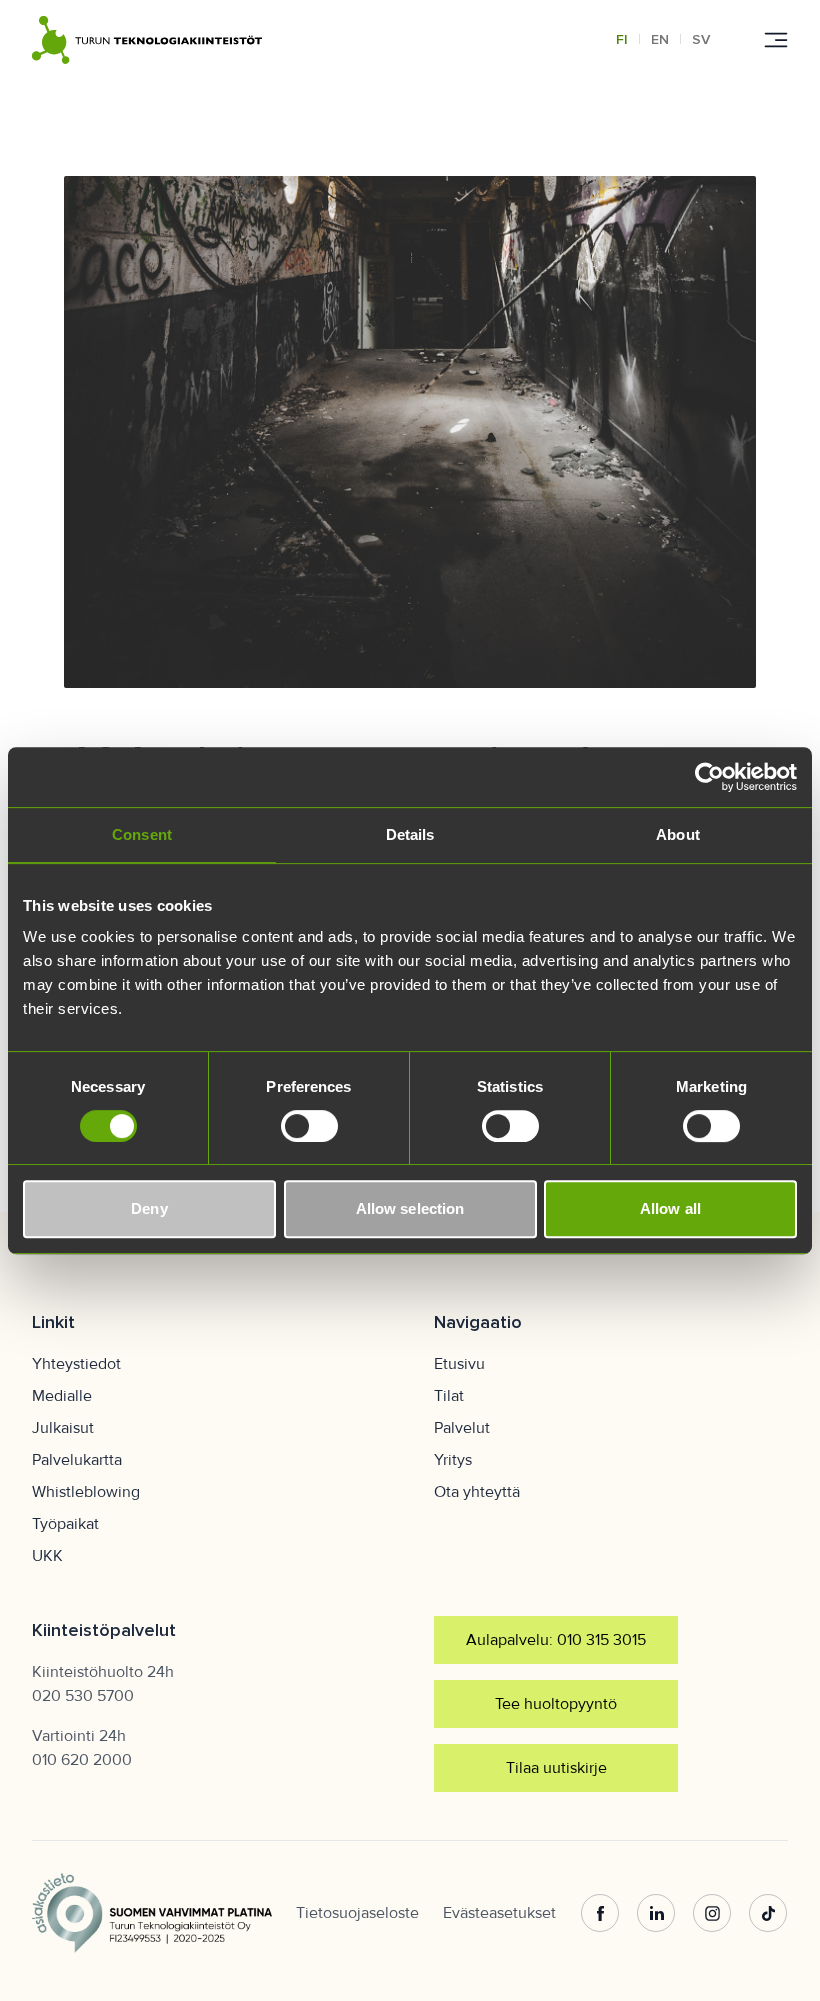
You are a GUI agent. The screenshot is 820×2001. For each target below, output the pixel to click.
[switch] (309, 1126)
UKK (47, 1556)
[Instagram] (712, 1913)
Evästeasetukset (499, 1913)
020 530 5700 (83, 1696)
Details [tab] (410, 834)
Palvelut (462, 1428)
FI (622, 39)
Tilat (449, 1396)
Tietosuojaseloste (357, 1913)
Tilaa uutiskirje (556, 1768)
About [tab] (678, 834)
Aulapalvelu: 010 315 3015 (556, 1640)
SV (701, 39)
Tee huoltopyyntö (556, 1704)
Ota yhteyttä (477, 1492)
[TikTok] (768, 1913)
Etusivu (459, 1364)
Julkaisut (63, 1428)
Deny (149, 1208)
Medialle (62, 1396)
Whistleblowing (86, 1492)
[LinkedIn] (656, 1913)
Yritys (453, 1460)
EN (660, 39)
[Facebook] (600, 1913)
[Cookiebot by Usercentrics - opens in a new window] (709, 777)
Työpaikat (65, 1524)
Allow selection (410, 1208)
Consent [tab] (142, 834)
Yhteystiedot (76, 1364)
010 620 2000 (82, 1760)
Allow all (670, 1208)
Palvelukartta (77, 1460)
